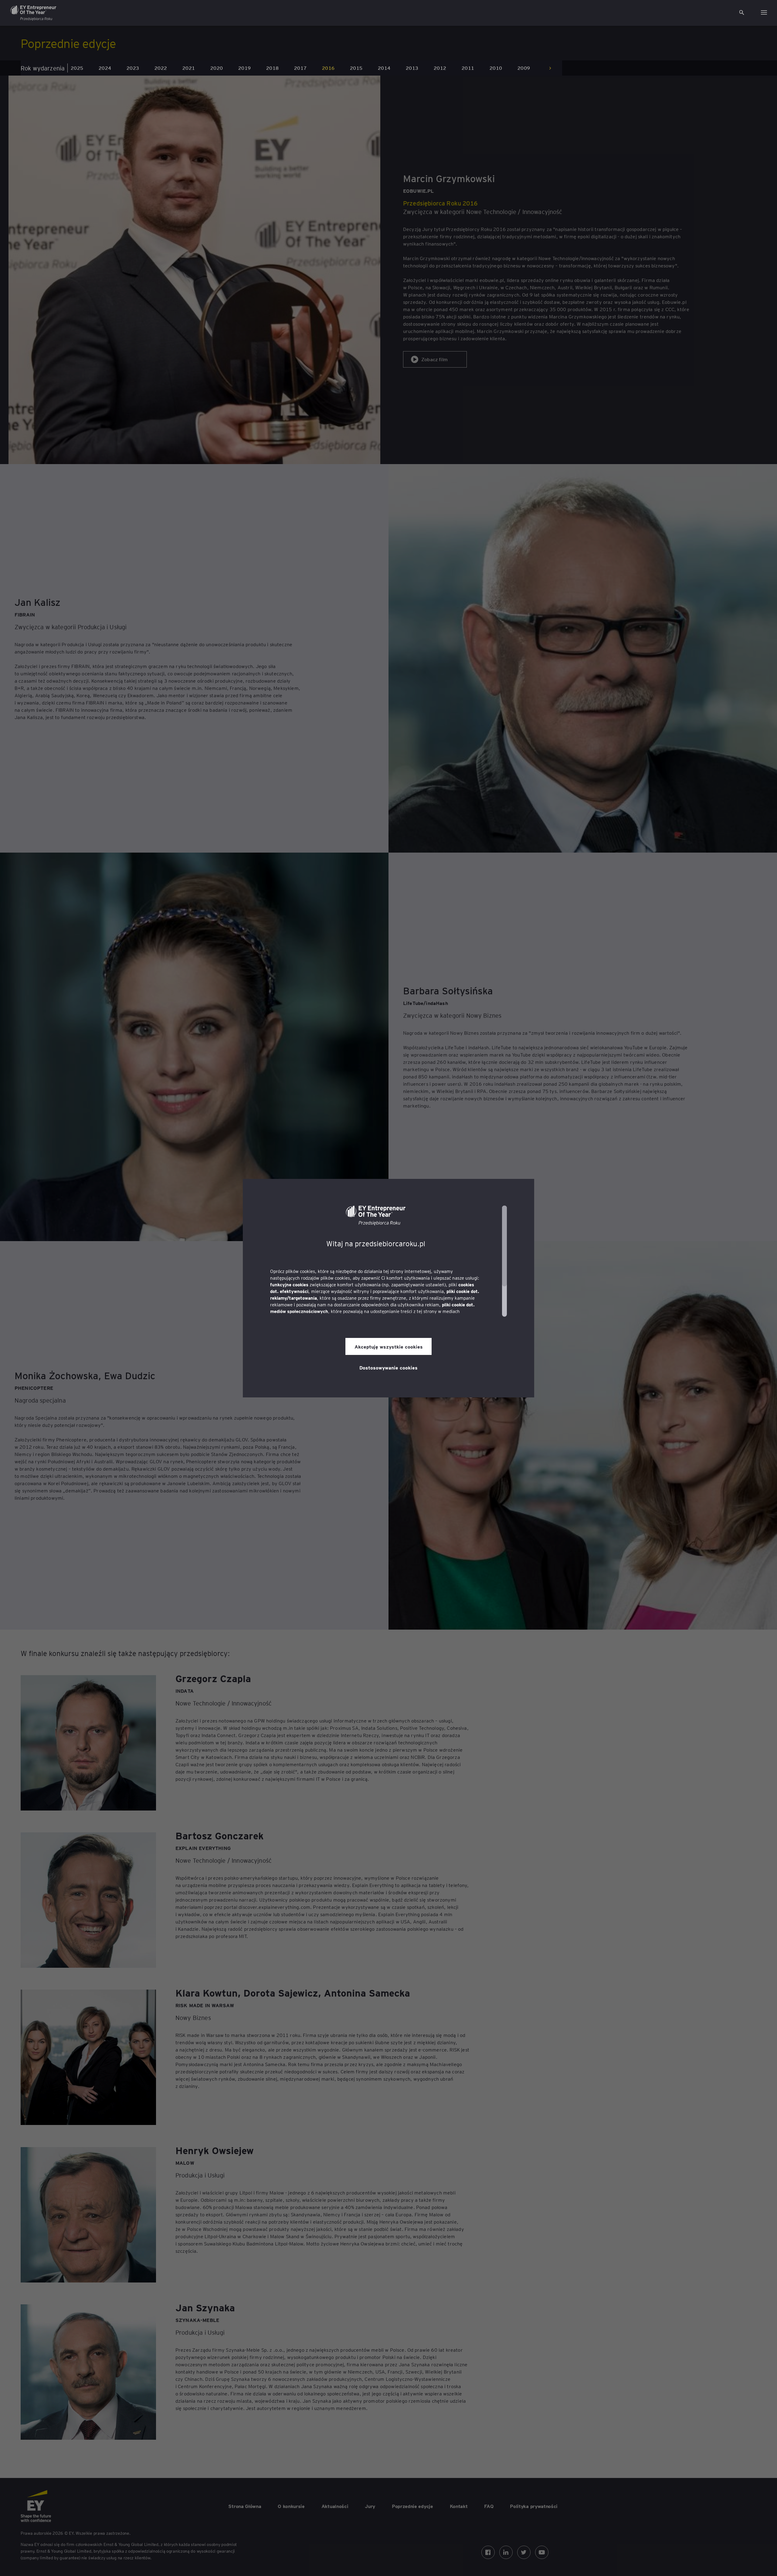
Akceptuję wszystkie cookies (389, 1346)
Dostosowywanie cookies (388, 1367)
